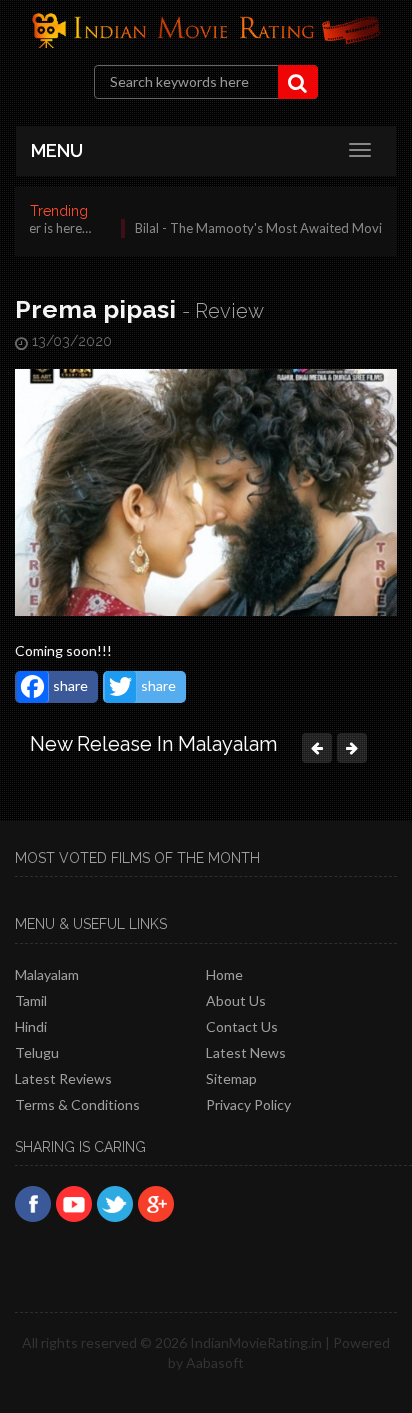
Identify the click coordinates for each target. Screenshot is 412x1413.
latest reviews (63, 1078)
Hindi (31, 1026)
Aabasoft (215, 1362)
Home (224, 974)
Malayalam (47, 974)
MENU (57, 150)
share (70, 685)
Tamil (31, 1000)
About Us (236, 1000)
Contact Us (242, 1026)
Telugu (37, 1052)
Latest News (246, 1052)
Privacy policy (248, 1104)
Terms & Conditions (77, 1104)
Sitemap (231, 1078)
